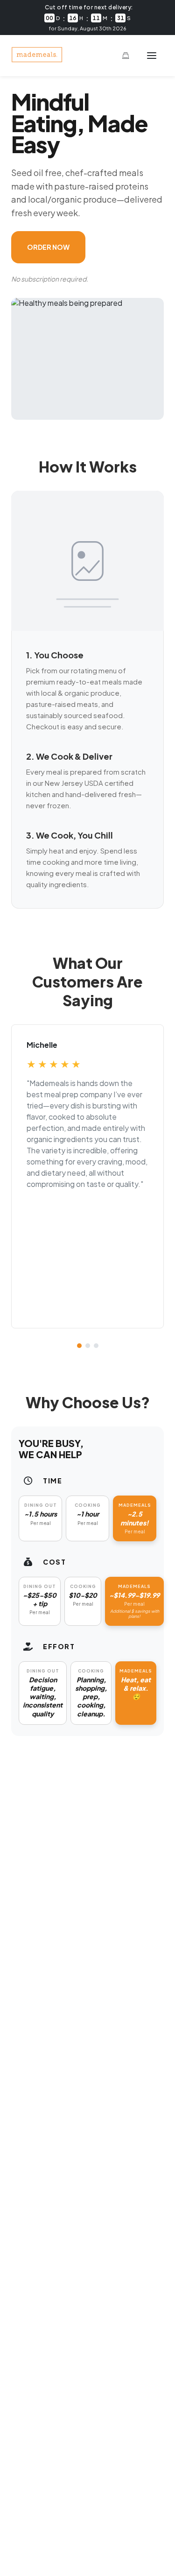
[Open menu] (152, 56)
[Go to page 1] (79, 1346)
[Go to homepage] (37, 60)
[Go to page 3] (96, 1346)
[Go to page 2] (88, 1346)
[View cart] (126, 56)
